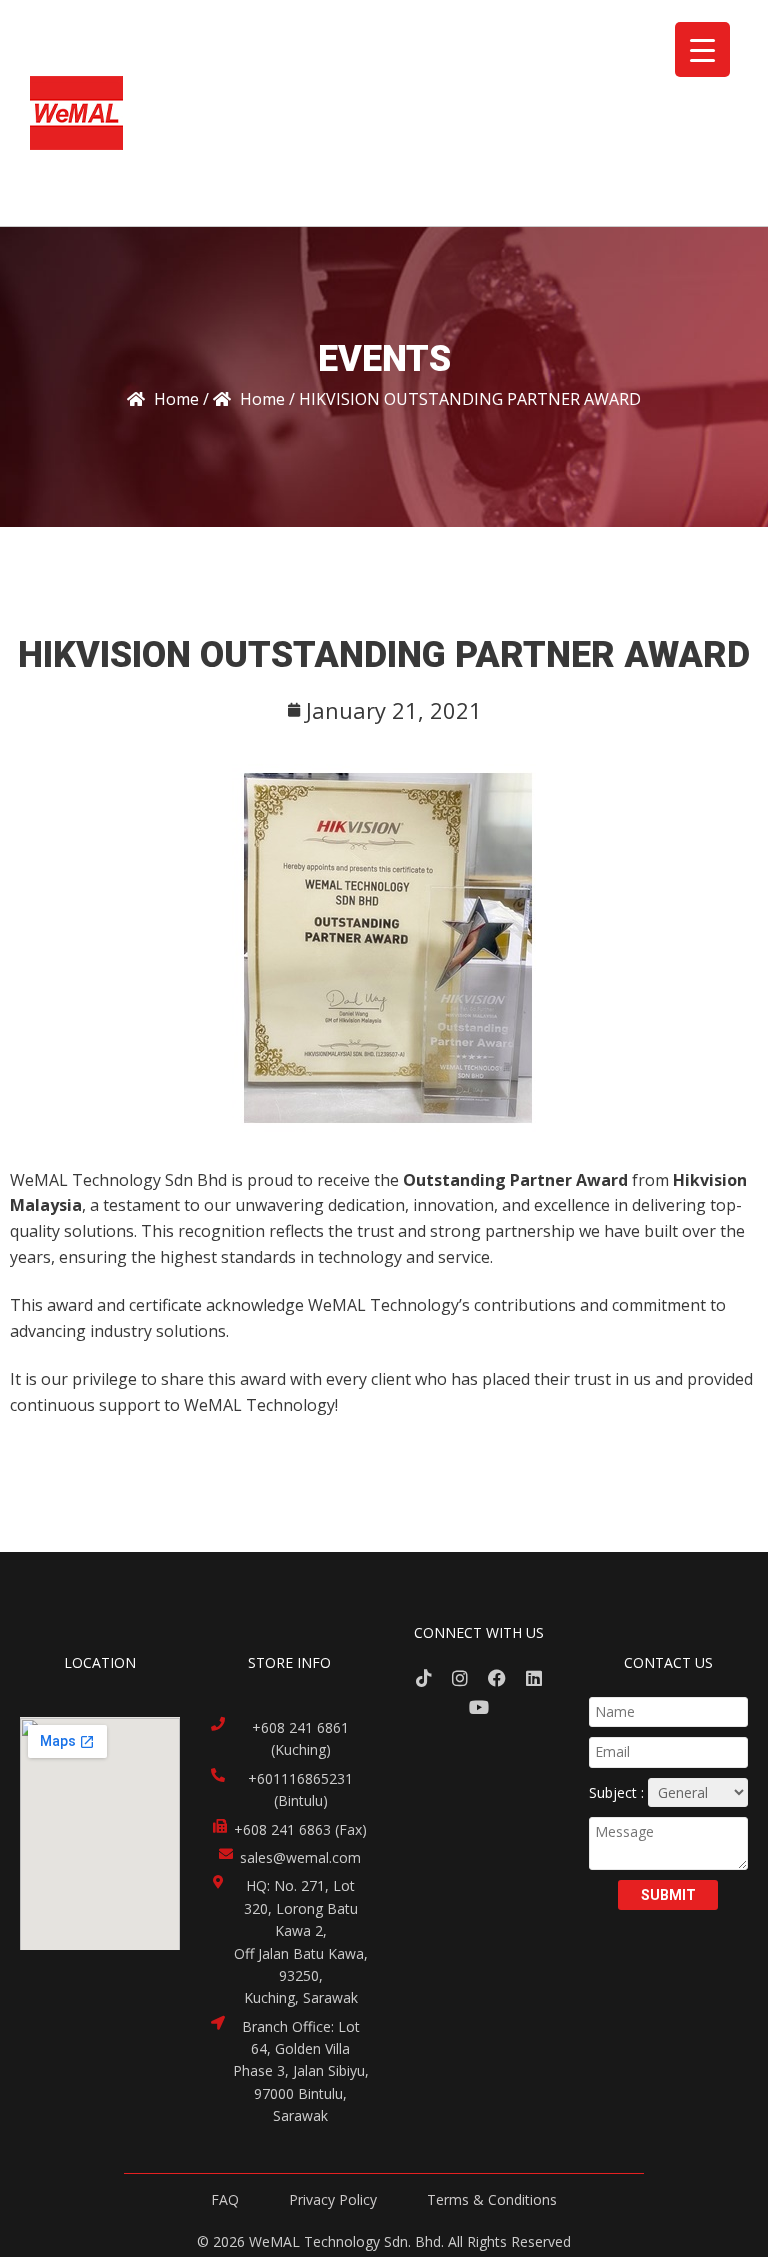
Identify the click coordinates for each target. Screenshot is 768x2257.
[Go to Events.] (249, 399)
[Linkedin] (534, 1678)
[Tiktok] (423, 1678)
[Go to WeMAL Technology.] (163, 399)
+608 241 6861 (300, 1727)
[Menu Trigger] (702, 49)
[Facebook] (497, 1678)
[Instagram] (460, 1678)
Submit (668, 1895)
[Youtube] (478, 1707)
